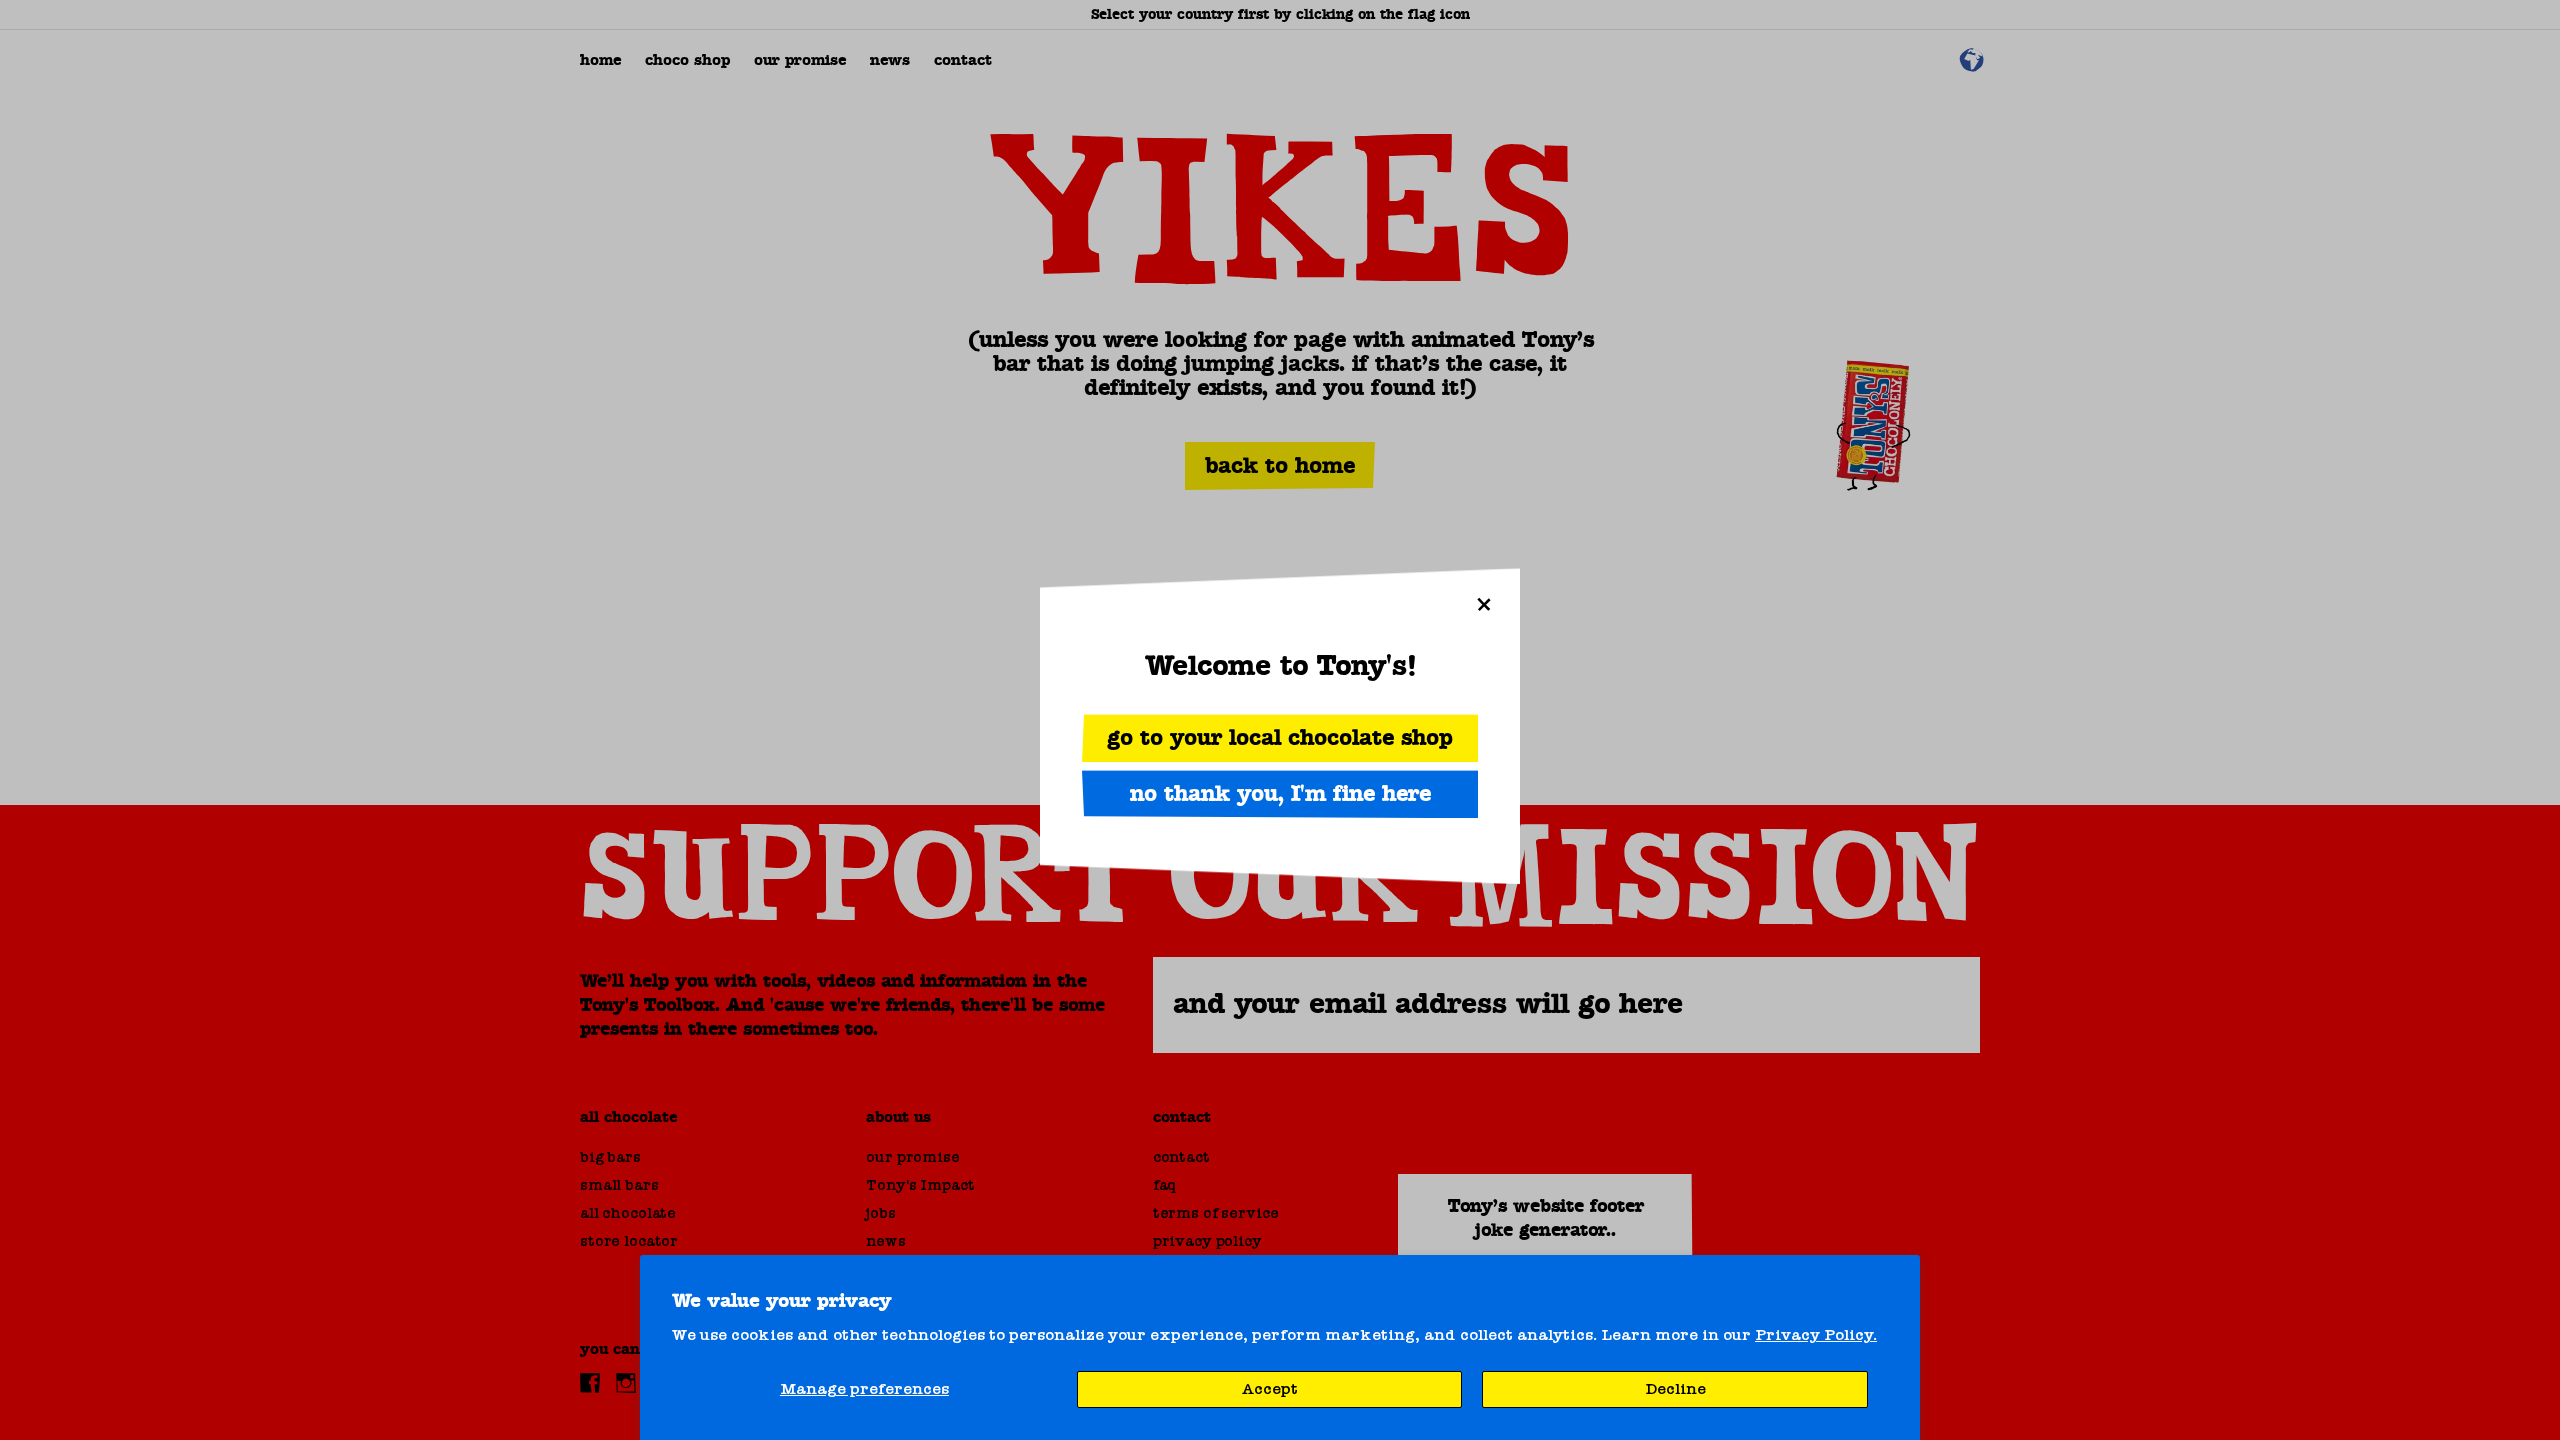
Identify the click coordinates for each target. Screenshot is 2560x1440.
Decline (1675, 1389)
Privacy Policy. (1816, 1335)
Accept (1270, 1389)
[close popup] (1484, 604)
